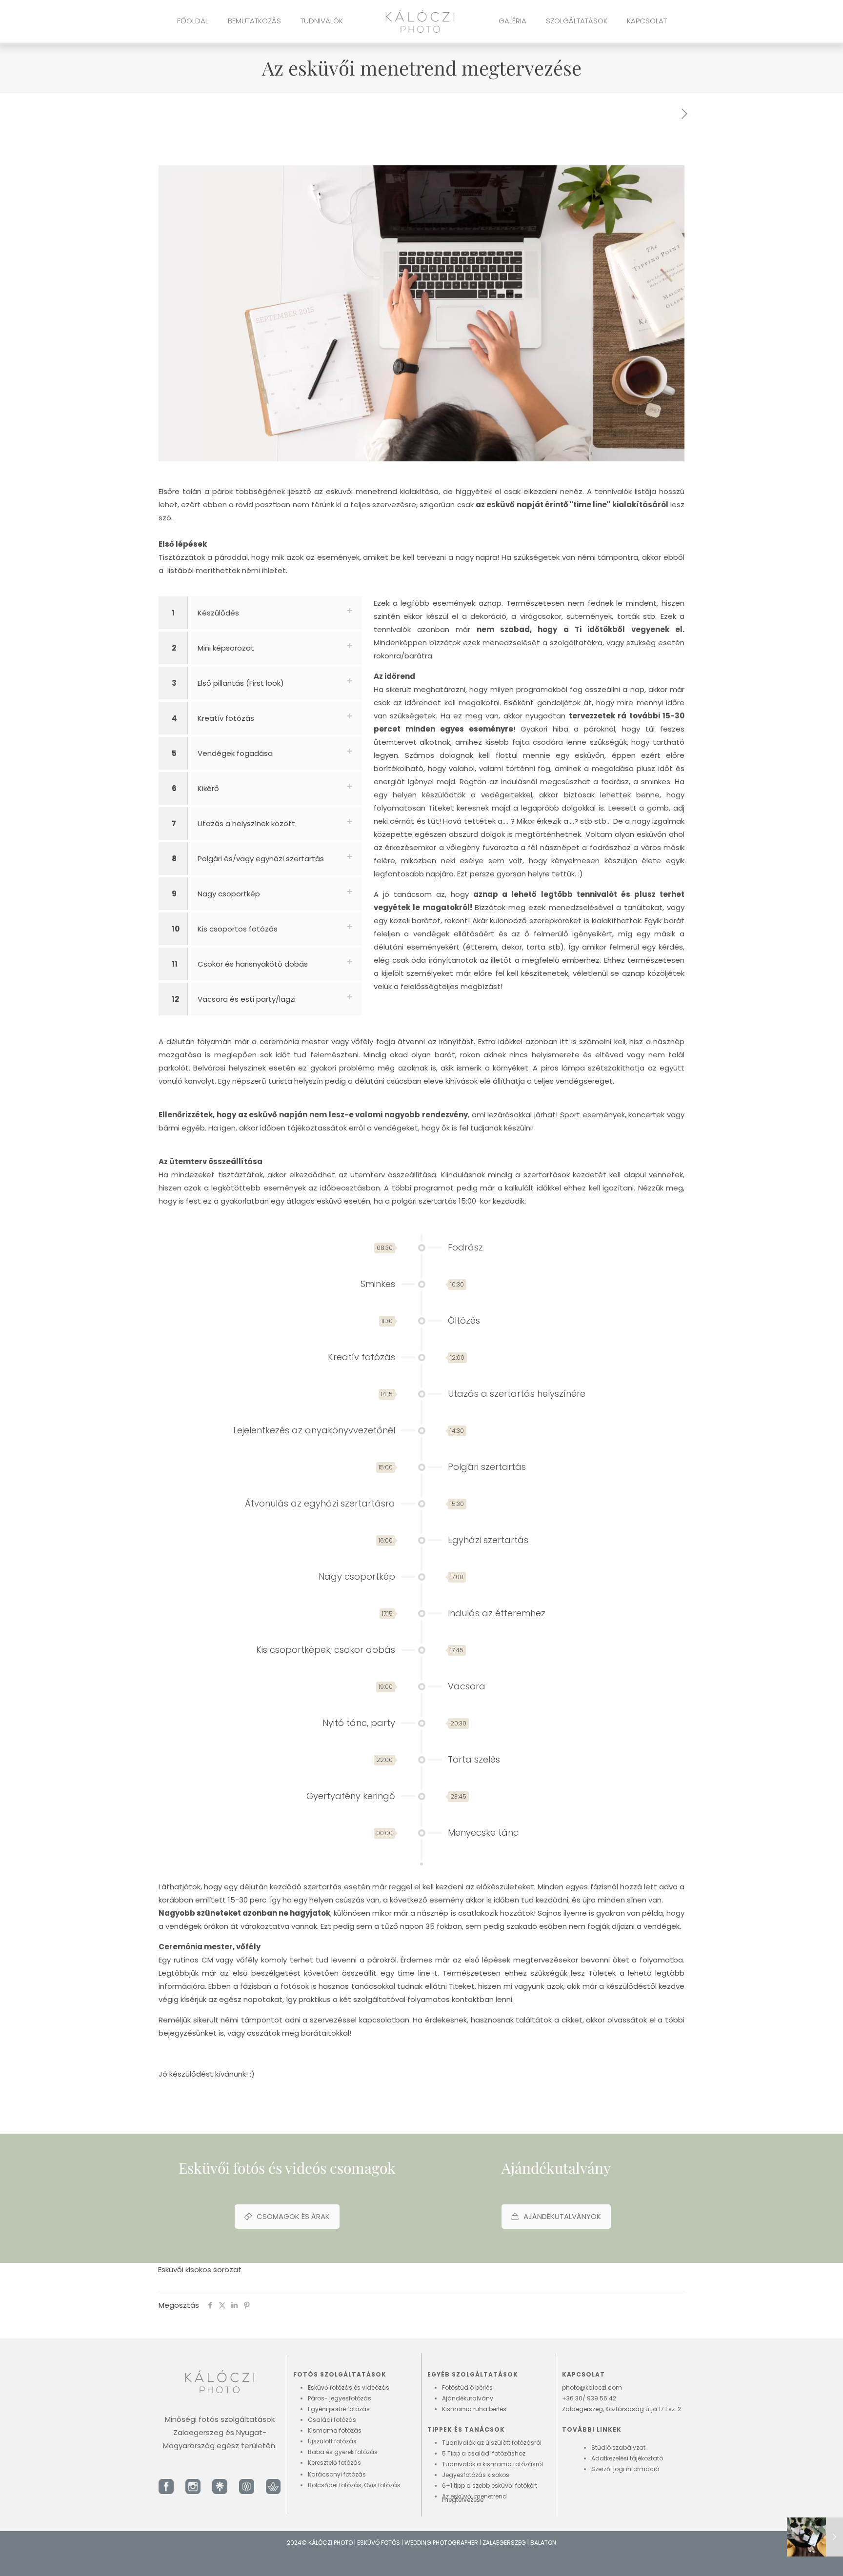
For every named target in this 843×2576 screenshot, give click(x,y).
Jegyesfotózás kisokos (476, 2475)
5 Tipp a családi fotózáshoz (484, 2453)
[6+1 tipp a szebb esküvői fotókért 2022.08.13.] (815, 2537)
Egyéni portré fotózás (339, 2409)
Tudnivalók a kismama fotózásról (492, 2464)
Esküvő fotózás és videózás (349, 2388)
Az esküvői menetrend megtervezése (474, 2498)
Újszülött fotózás (332, 2441)
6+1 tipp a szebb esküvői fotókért (490, 2486)
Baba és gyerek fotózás (343, 2452)
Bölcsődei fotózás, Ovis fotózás (354, 2485)
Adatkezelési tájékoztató (627, 2458)
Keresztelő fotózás (334, 2463)
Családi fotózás (332, 2420)
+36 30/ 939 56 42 (589, 2398)
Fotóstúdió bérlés (467, 2388)
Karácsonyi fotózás (337, 2474)
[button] (421, 557)
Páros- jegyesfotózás (340, 2398)
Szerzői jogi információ (625, 2469)
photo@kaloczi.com (592, 2388)
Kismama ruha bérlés (474, 2409)
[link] (166, 2487)
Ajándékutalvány (468, 2398)
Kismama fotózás (335, 2430)
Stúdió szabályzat (618, 2447)
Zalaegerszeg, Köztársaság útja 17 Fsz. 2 (622, 2409)
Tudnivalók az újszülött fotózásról (492, 2443)
